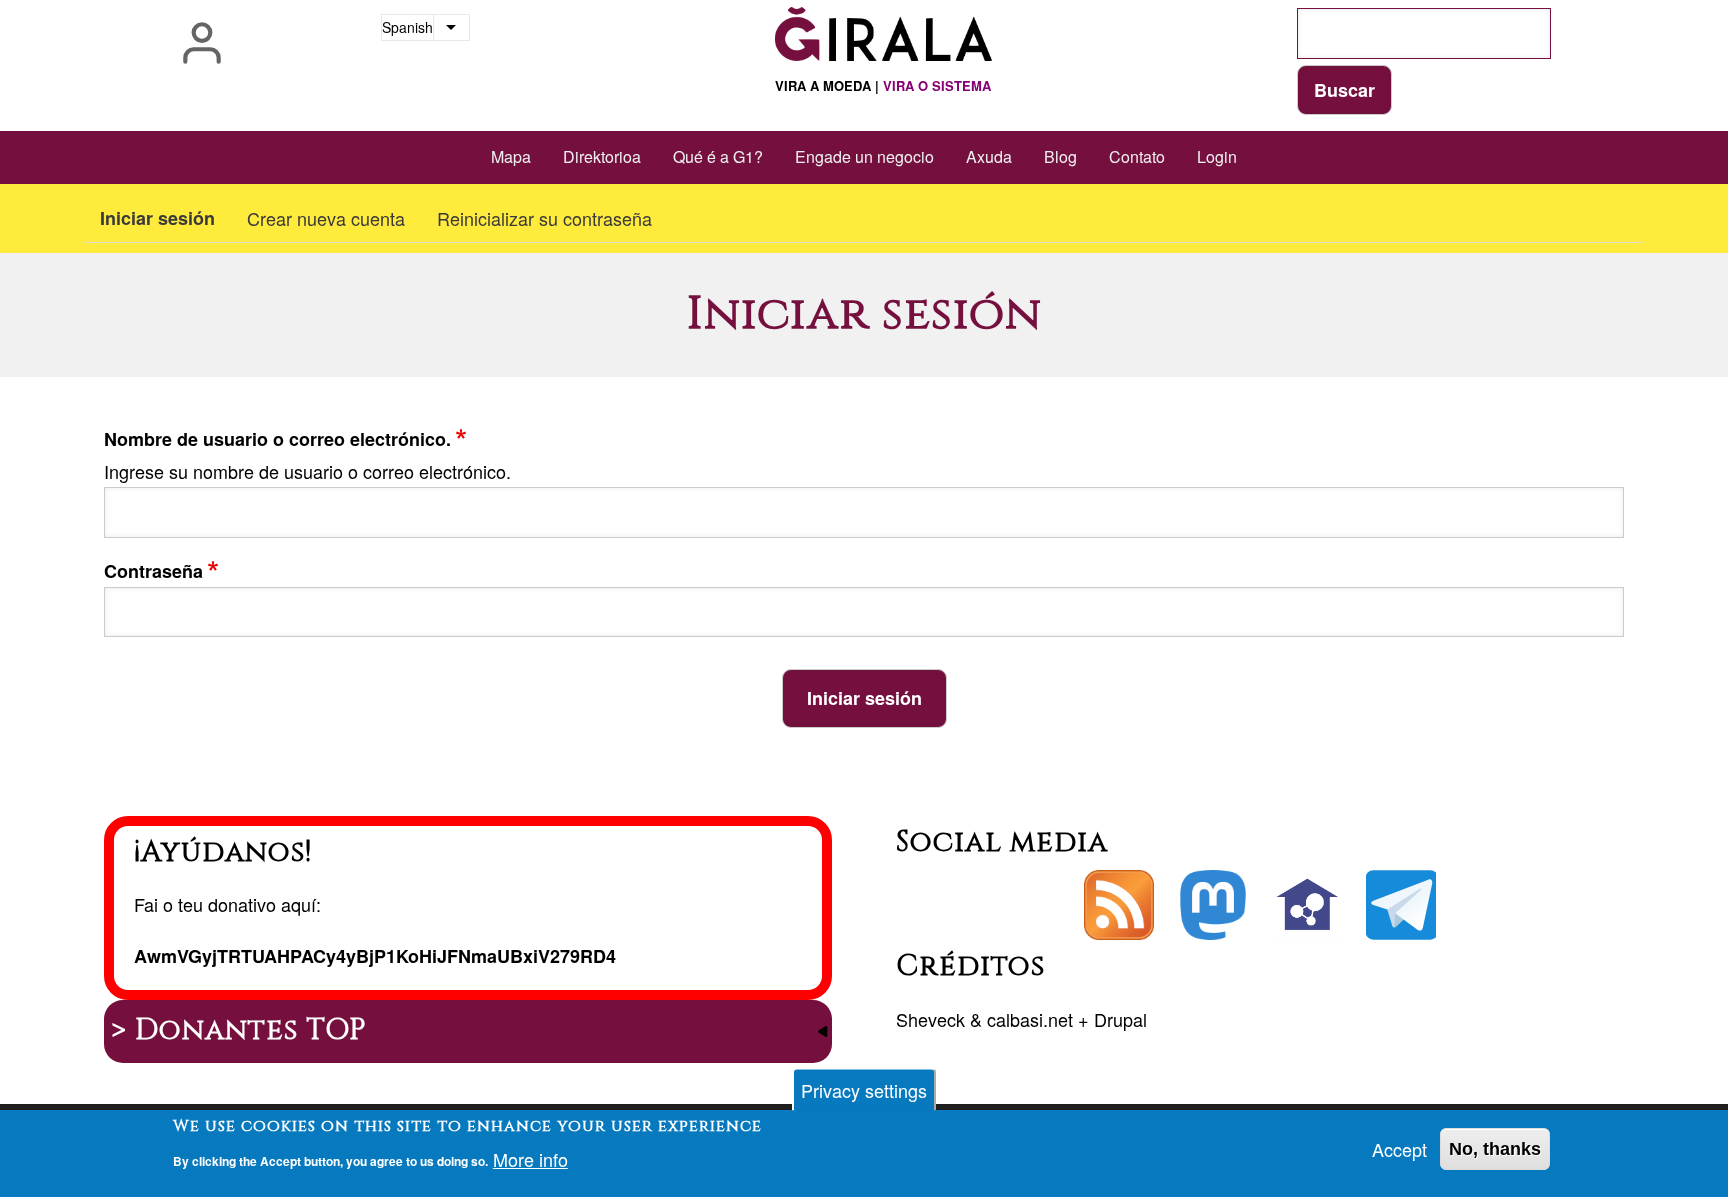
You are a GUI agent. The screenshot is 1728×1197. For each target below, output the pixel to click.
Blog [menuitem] (1060, 156)
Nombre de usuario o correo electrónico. (277, 439)
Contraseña (153, 571)
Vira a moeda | (883, 85)
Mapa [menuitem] (511, 156)
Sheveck (930, 1019)
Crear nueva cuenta (326, 218)
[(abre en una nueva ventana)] (1213, 905)
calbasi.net (1030, 1019)
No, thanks (1495, 1149)
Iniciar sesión (157, 218)
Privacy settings (864, 1090)
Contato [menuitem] (1137, 156)
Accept (1399, 1149)
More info (530, 1159)
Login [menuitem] (1217, 156)
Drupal (1120, 1019)
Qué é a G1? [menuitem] (718, 156)
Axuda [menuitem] (989, 156)
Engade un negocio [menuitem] (864, 156)
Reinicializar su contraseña (544, 218)
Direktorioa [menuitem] (602, 156)
